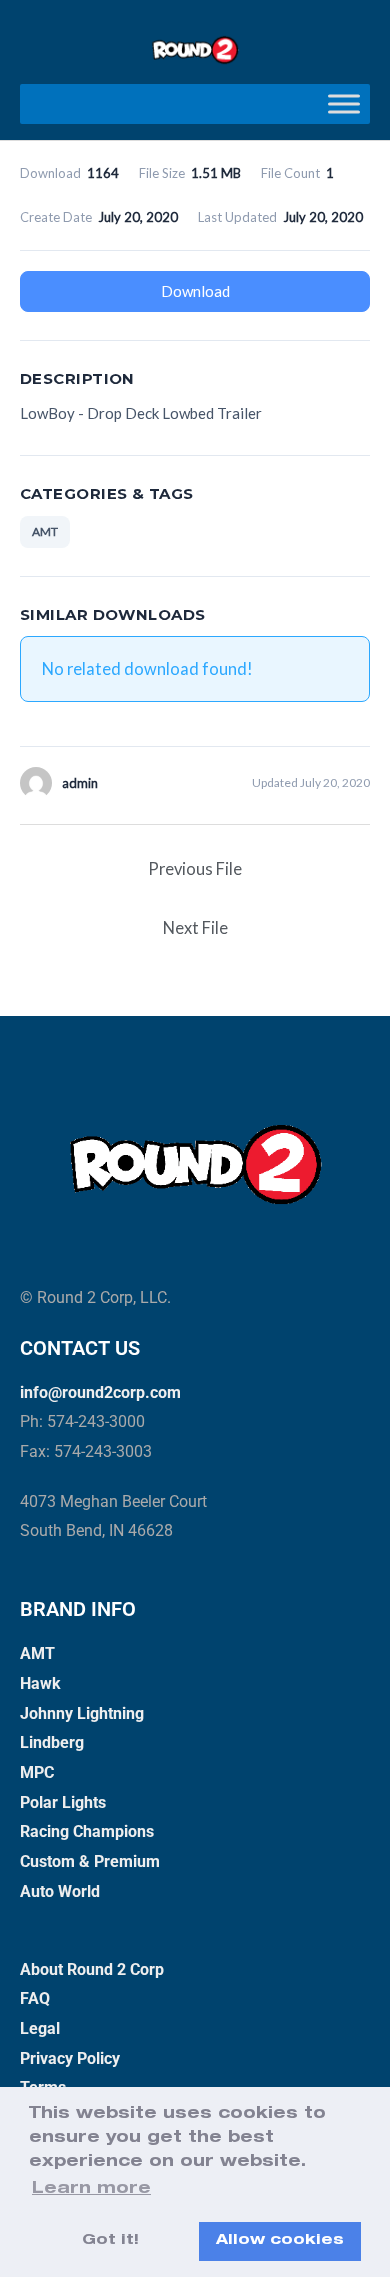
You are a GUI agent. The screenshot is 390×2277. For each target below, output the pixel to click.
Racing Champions (87, 1831)
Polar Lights (63, 1802)
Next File (195, 927)
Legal (40, 2028)
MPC (37, 1772)
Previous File (195, 868)
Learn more (91, 2190)
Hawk (40, 1683)
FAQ (35, 1998)
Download (195, 291)
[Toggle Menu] (344, 103)
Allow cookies (280, 2241)
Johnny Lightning (82, 1713)
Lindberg (52, 1742)
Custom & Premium (90, 1861)
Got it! (110, 2241)
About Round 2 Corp (92, 1969)
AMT (45, 531)
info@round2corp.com (100, 1392)
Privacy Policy (70, 2058)
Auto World (60, 1891)
